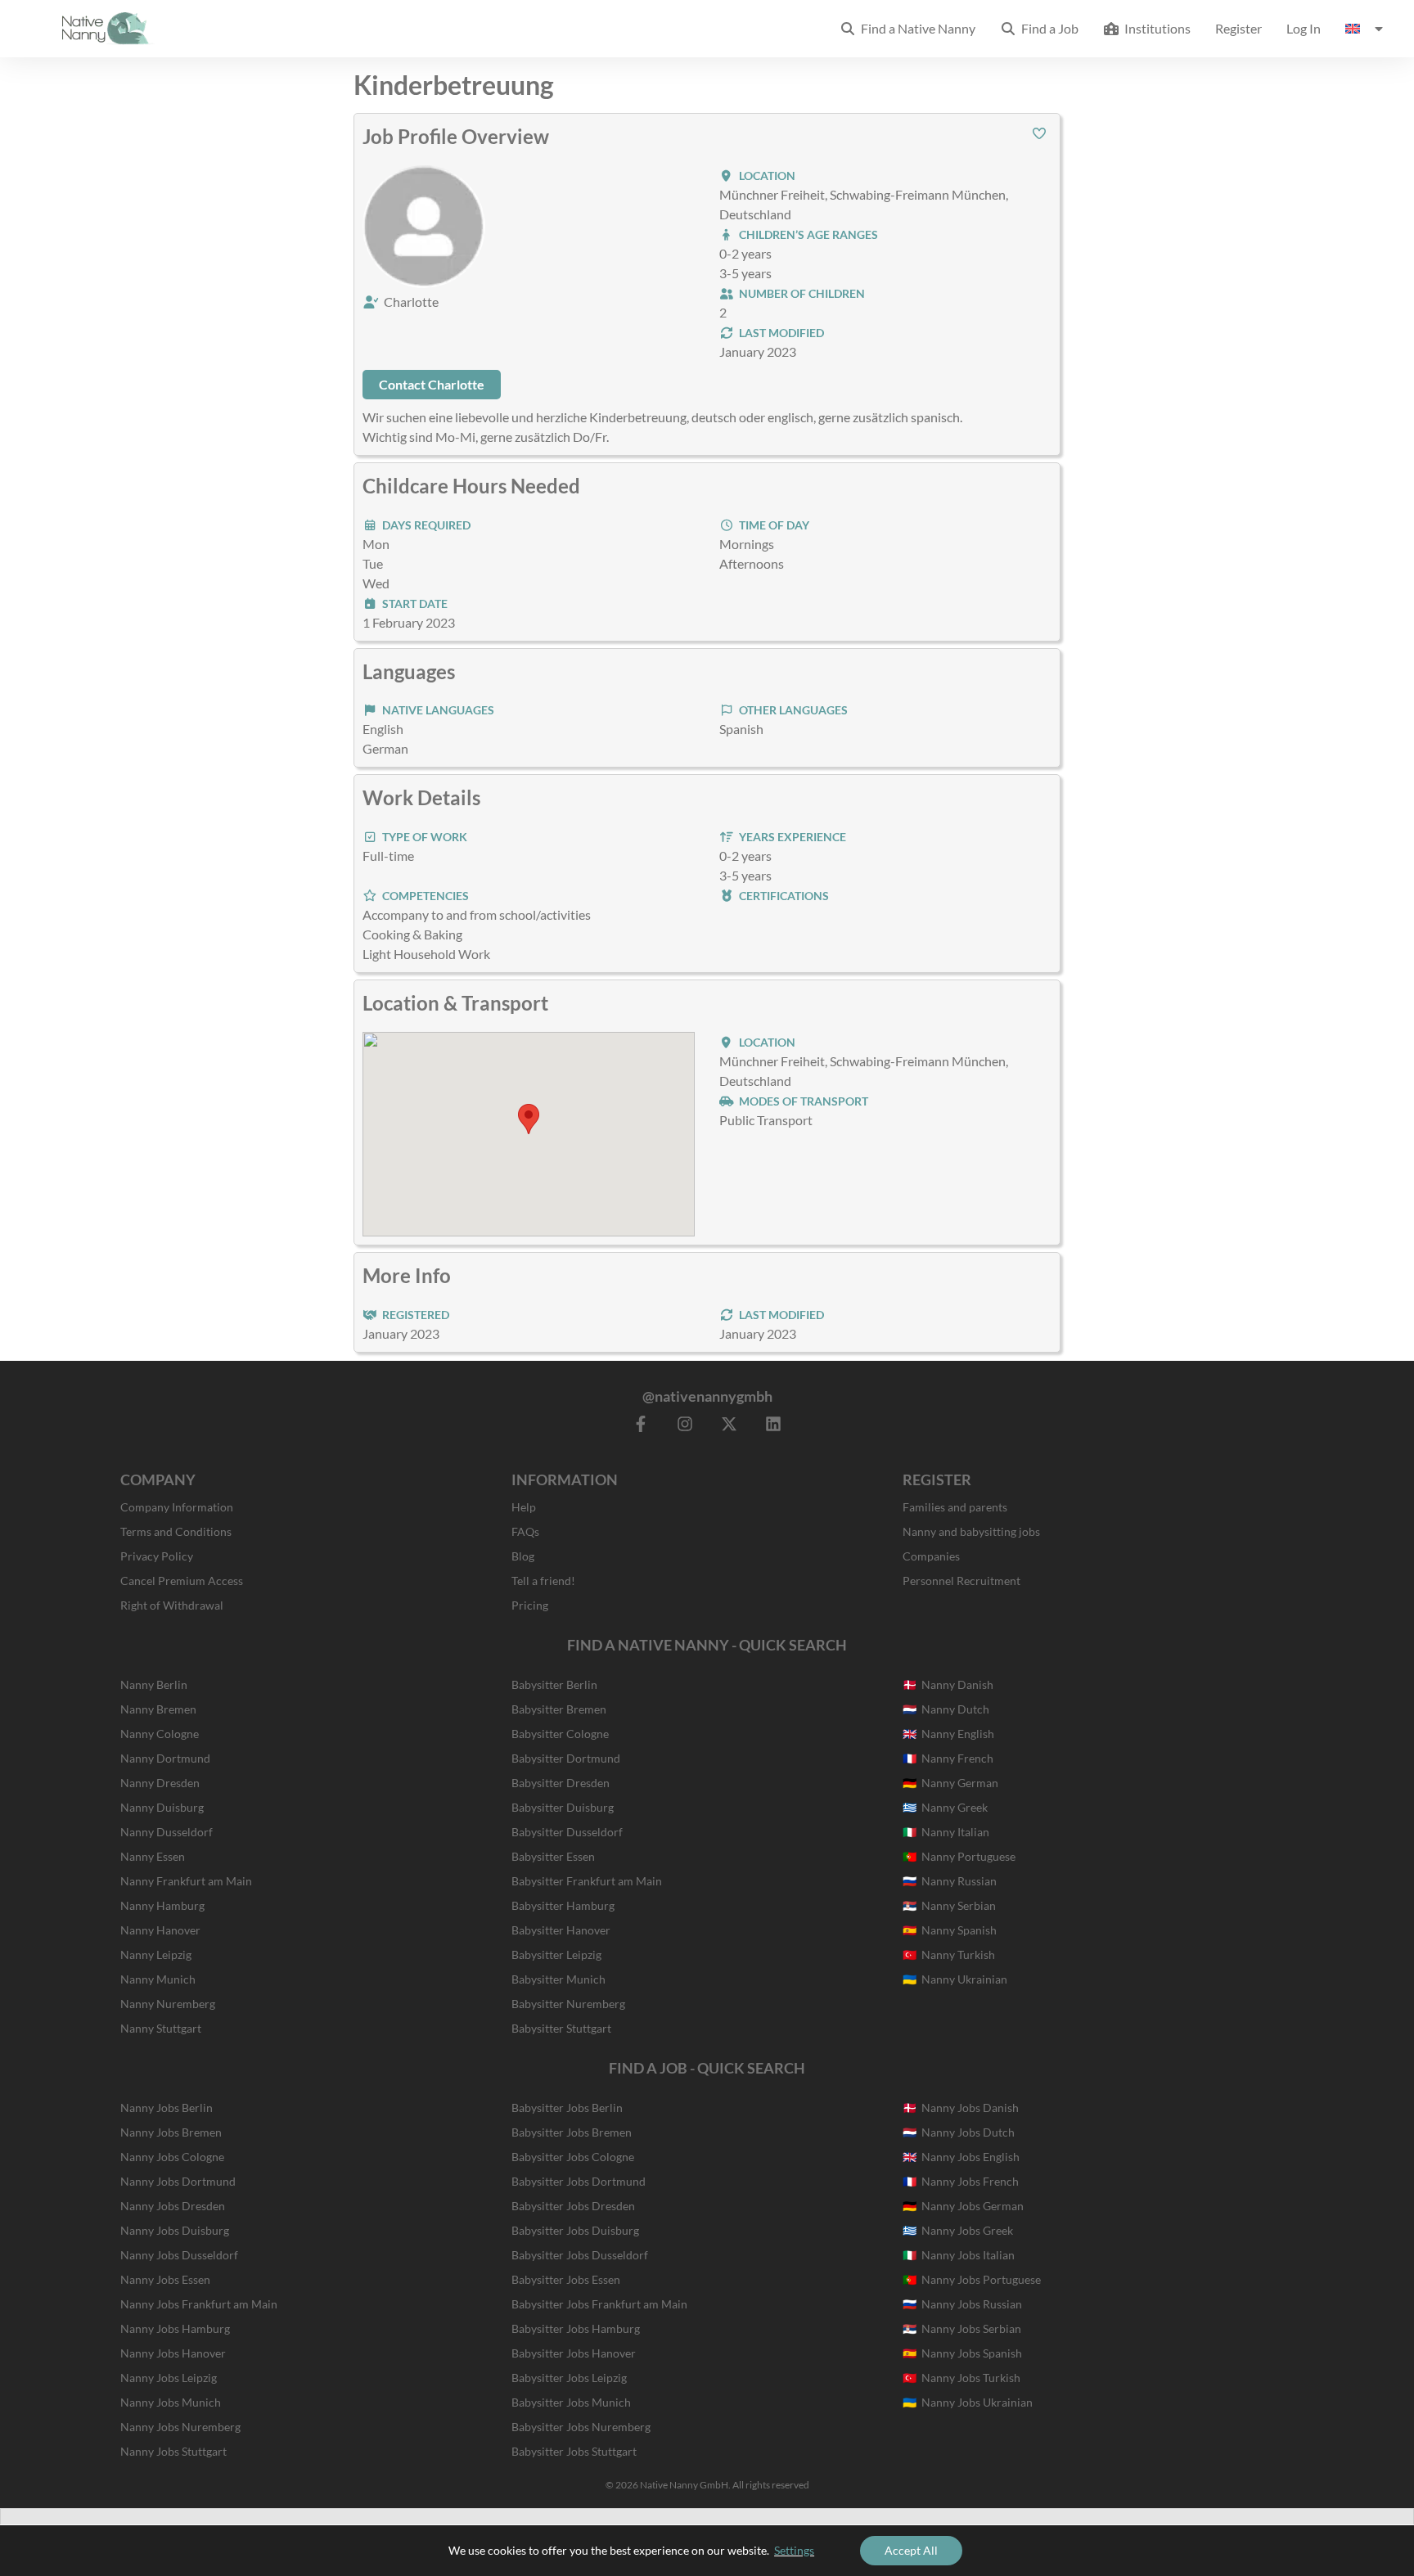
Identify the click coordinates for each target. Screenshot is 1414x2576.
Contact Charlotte (432, 384)
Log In (1304, 28)
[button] (1039, 133)
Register (1238, 28)
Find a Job (1047, 28)
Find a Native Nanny (916, 28)
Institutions (1155, 28)
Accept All (911, 2550)
